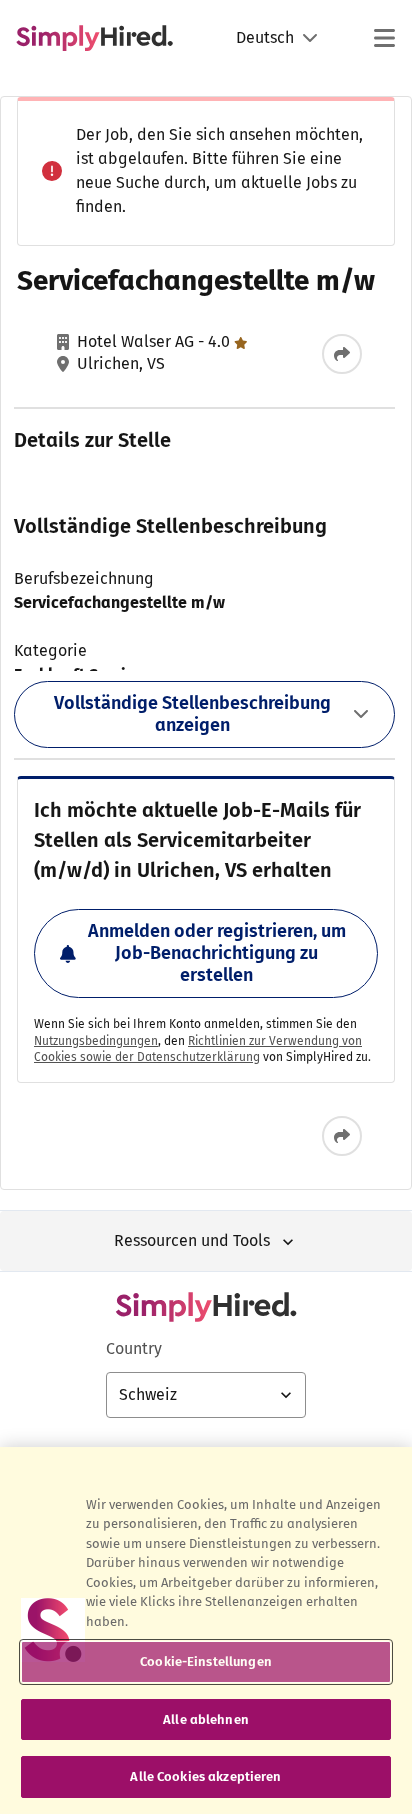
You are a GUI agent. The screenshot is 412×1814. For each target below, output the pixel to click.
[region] (206, 1630)
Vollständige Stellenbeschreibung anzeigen (192, 714)
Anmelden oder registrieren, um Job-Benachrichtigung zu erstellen (217, 952)
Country (134, 1348)
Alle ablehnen (206, 1719)
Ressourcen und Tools (192, 1240)
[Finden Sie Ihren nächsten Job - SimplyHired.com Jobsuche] (94, 38)
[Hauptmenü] (384, 38)
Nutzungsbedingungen (96, 1041)
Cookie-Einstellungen (206, 1661)
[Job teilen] (342, 354)
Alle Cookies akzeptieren (205, 1776)
